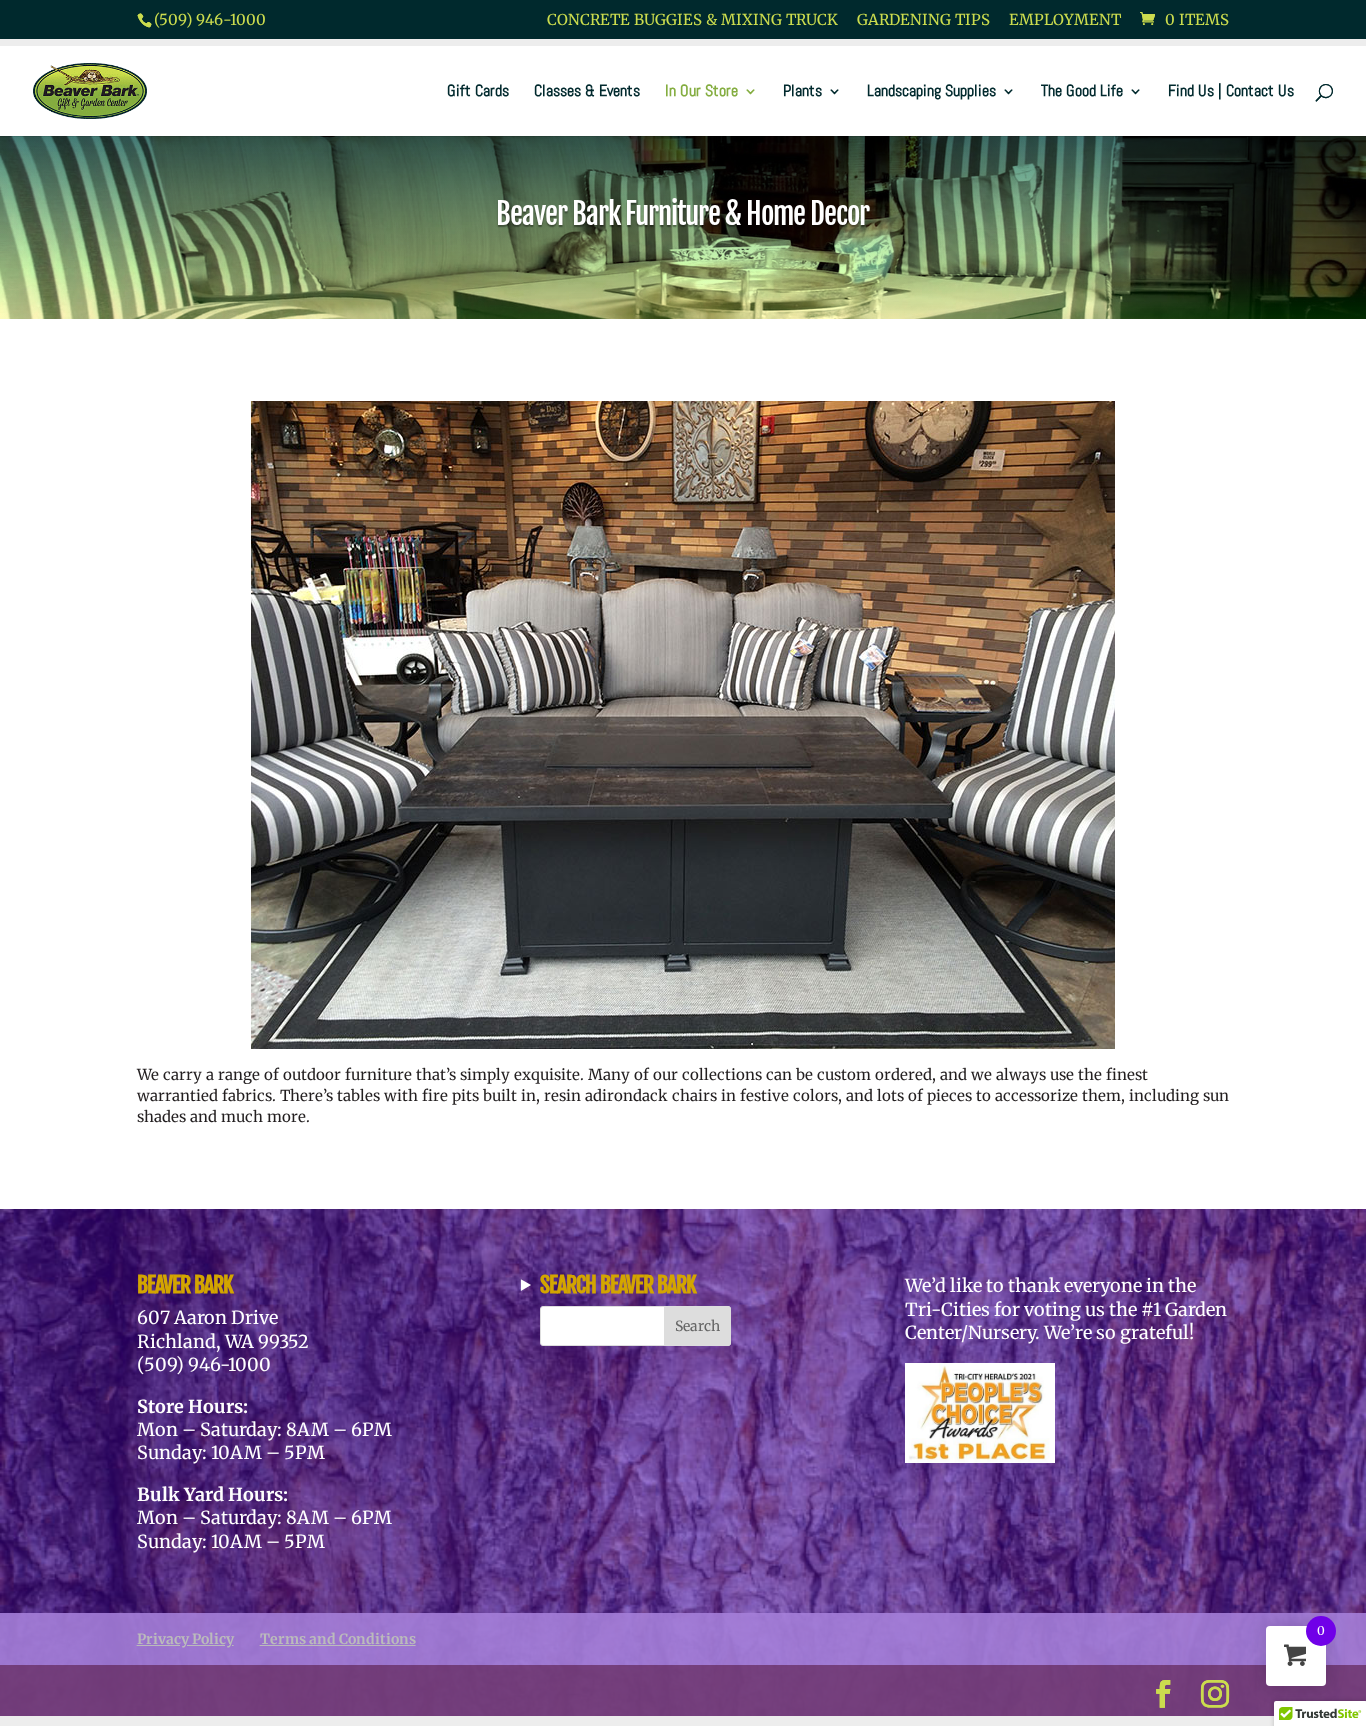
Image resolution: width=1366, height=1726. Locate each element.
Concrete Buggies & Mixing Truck (692, 20)
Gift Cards (478, 92)
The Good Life (1082, 92)
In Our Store (701, 92)
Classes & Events (587, 92)
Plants (802, 92)
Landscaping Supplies (931, 92)
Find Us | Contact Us (1231, 92)
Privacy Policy (185, 1639)
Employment (1065, 20)
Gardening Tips (923, 20)
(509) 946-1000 (210, 19)
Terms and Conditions (338, 1639)
